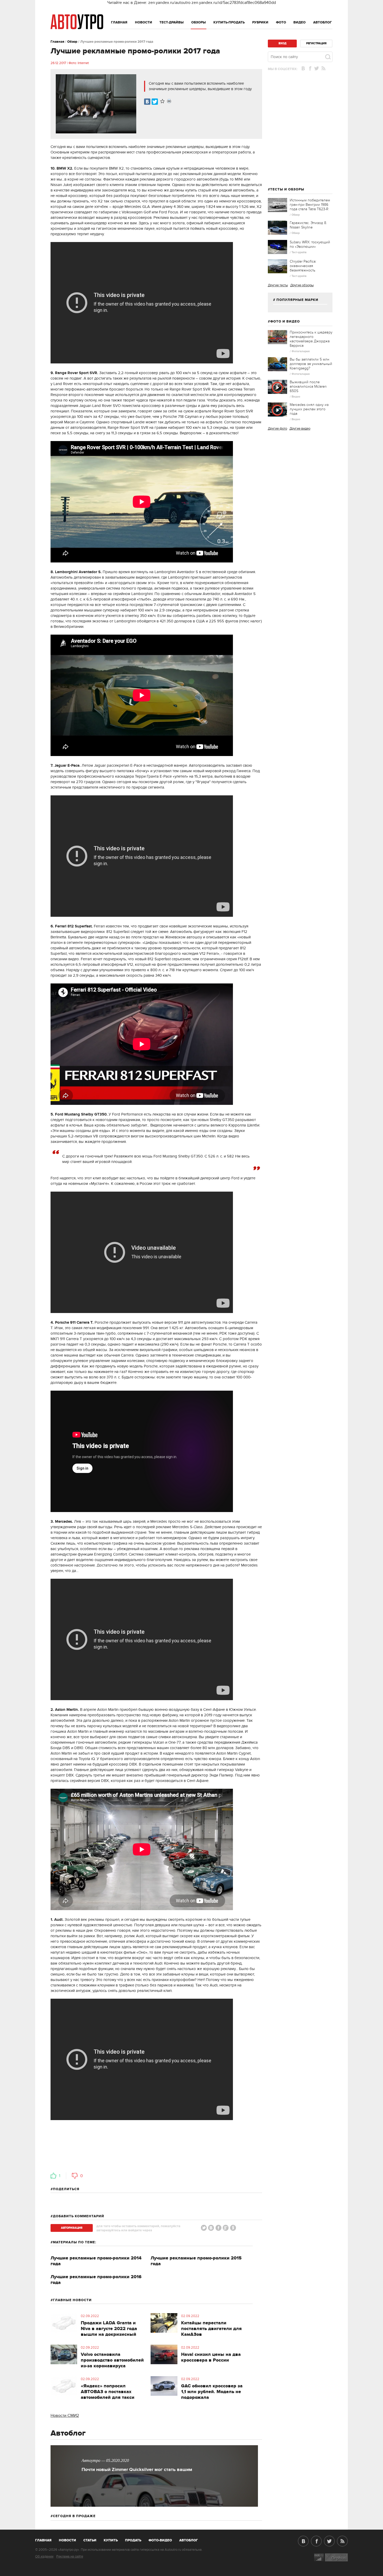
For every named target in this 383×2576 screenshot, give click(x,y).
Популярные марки (297, 300)
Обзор (72, 42)
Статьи (90, 2540)
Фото (281, 22)
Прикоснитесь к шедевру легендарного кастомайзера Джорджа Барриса (311, 339)
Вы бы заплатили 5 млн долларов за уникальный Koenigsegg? (311, 364)
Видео (299, 22)
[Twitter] (155, 102)
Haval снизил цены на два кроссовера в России (211, 2357)
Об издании (44, 2556)
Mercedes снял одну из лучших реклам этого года (309, 409)
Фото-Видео (160, 2540)
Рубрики (260, 22)
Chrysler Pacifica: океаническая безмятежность (303, 266)
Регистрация (316, 43)
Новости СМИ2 (65, 2416)
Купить (111, 2540)
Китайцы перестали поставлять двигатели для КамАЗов (211, 2329)
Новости (144, 22)
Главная (119, 22)
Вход (282, 43)
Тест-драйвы (172, 22)
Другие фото (277, 429)
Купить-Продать (229, 22)
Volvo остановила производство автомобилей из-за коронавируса (112, 2360)
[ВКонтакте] (147, 102)
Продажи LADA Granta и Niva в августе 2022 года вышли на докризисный (109, 2329)
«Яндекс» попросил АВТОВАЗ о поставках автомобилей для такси (108, 2392)
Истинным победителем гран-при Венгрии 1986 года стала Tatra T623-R (310, 205)
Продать (133, 2540)
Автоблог (323, 22)
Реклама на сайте (70, 2556)
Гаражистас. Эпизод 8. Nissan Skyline (308, 225)
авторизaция (72, 2228)
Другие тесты (278, 285)
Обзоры (199, 22)
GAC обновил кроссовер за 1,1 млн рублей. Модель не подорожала (212, 2392)
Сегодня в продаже (74, 2516)
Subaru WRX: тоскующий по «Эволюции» (310, 244)
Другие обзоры (302, 285)
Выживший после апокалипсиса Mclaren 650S (308, 386)
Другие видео (300, 429)
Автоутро (46, 2539)
